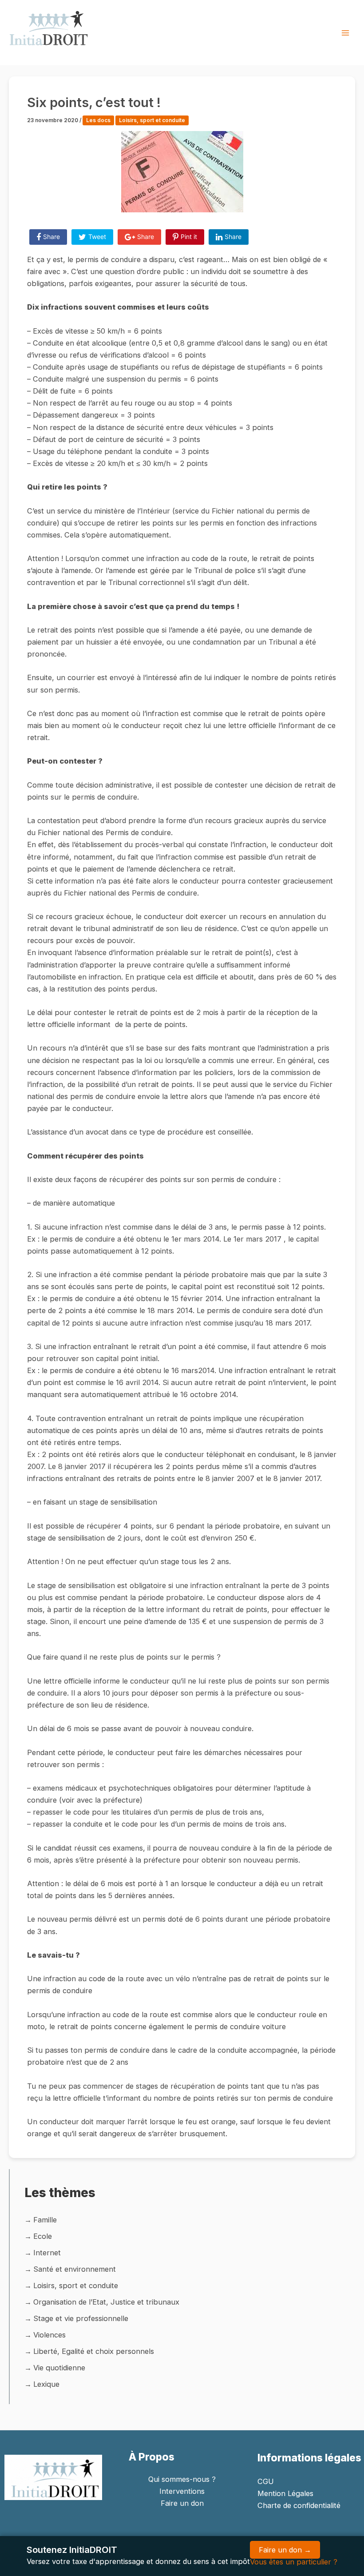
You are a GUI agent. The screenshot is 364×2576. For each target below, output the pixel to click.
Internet (47, 2253)
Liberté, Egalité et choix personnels (94, 2351)
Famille (45, 2220)
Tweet (97, 237)
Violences (49, 2335)
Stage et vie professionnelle (81, 2318)
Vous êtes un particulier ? (294, 2562)
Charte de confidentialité (299, 2505)
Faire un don (182, 2503)
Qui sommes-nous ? (182, 2479)
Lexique (46, 2384)
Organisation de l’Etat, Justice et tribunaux (106, 2302)
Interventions (182, 2491)
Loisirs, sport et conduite (152, 120)
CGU (266, 2481)
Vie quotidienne (59, 2368)
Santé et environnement (75, 2269)
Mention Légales (285, 2493)
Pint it (189, 237)
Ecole (43, 2236)
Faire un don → (285, 2550)
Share (51, 237)
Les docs (98, 120)
